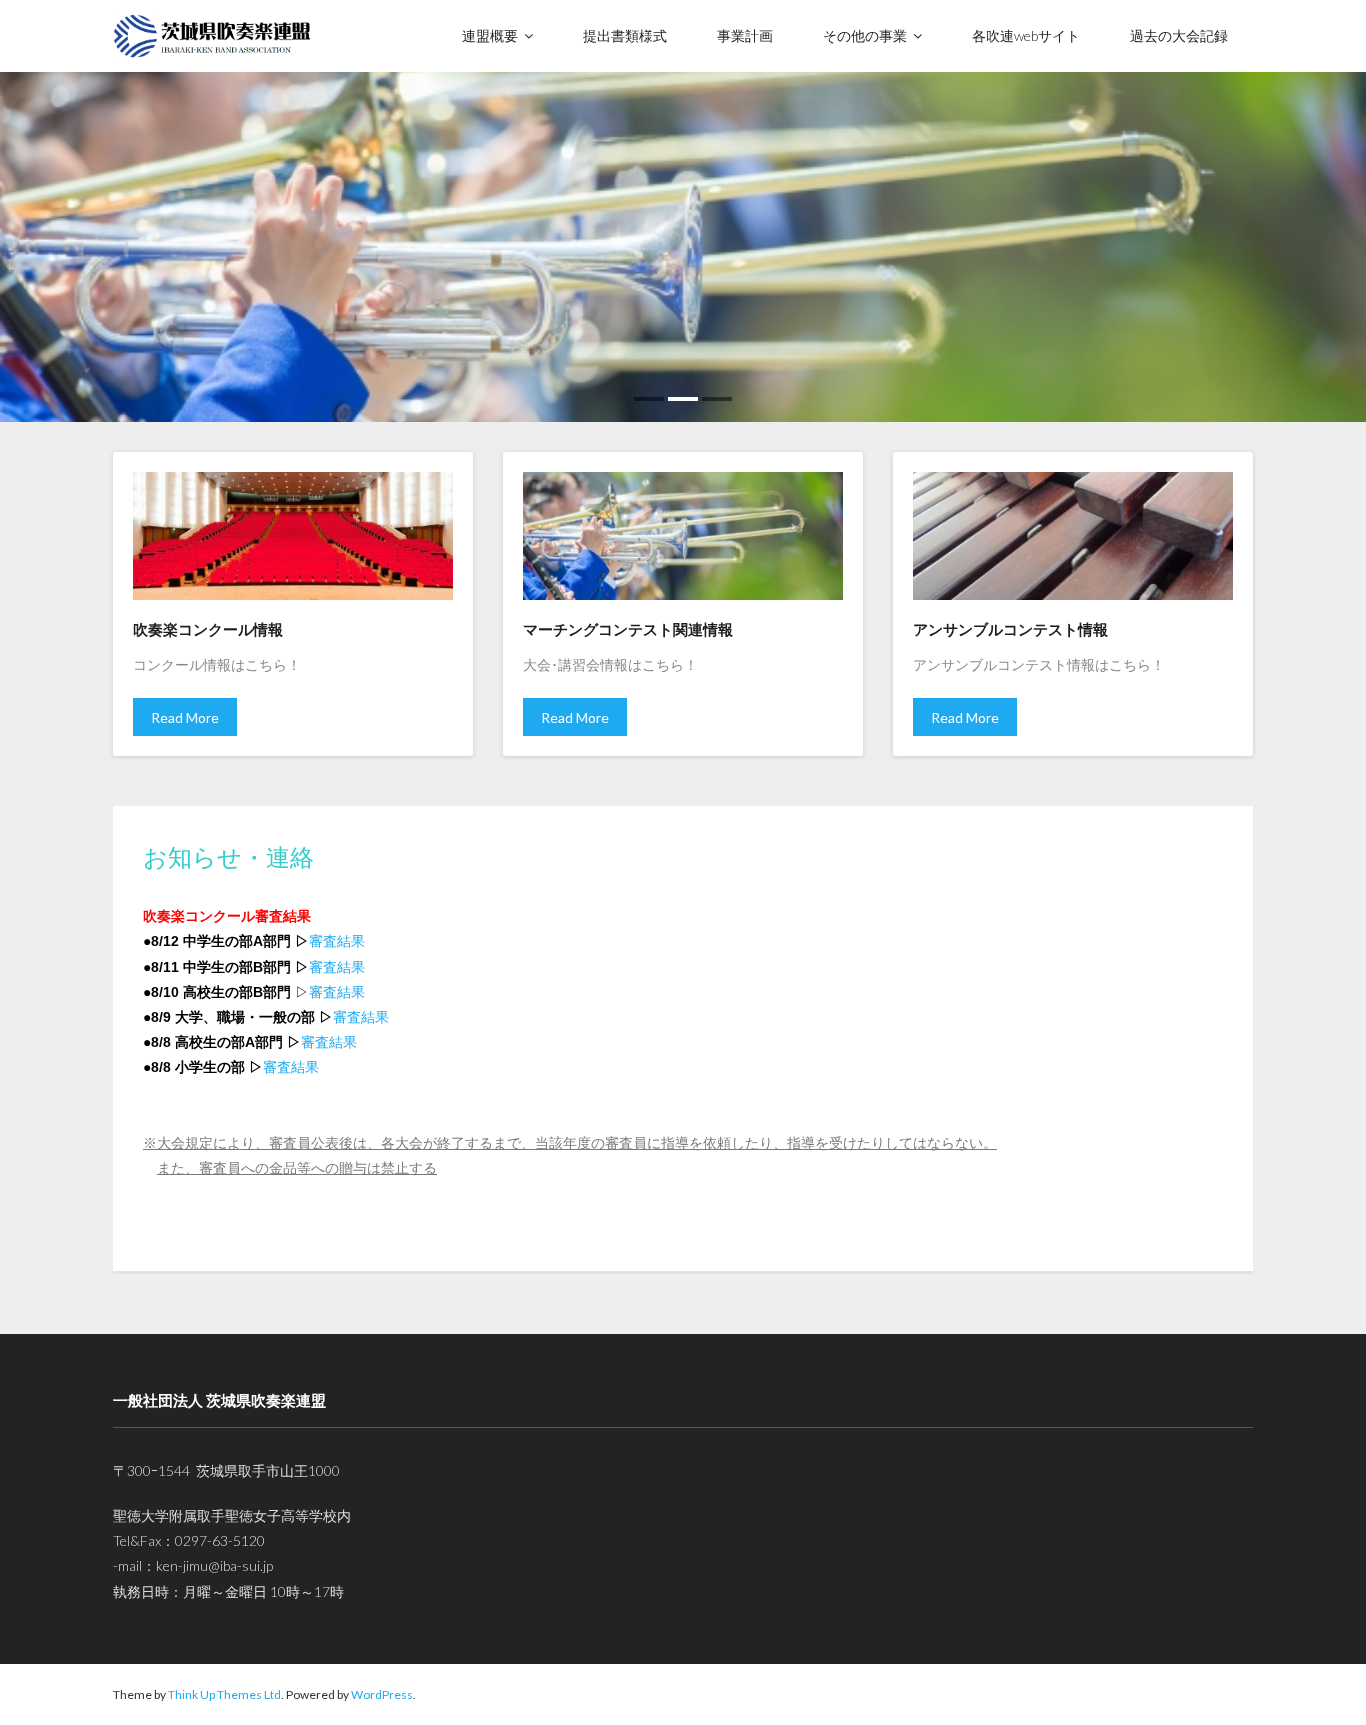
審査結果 (337, 941)
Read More (185, 717)
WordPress (382, 1694)
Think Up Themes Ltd (224, 1694)
